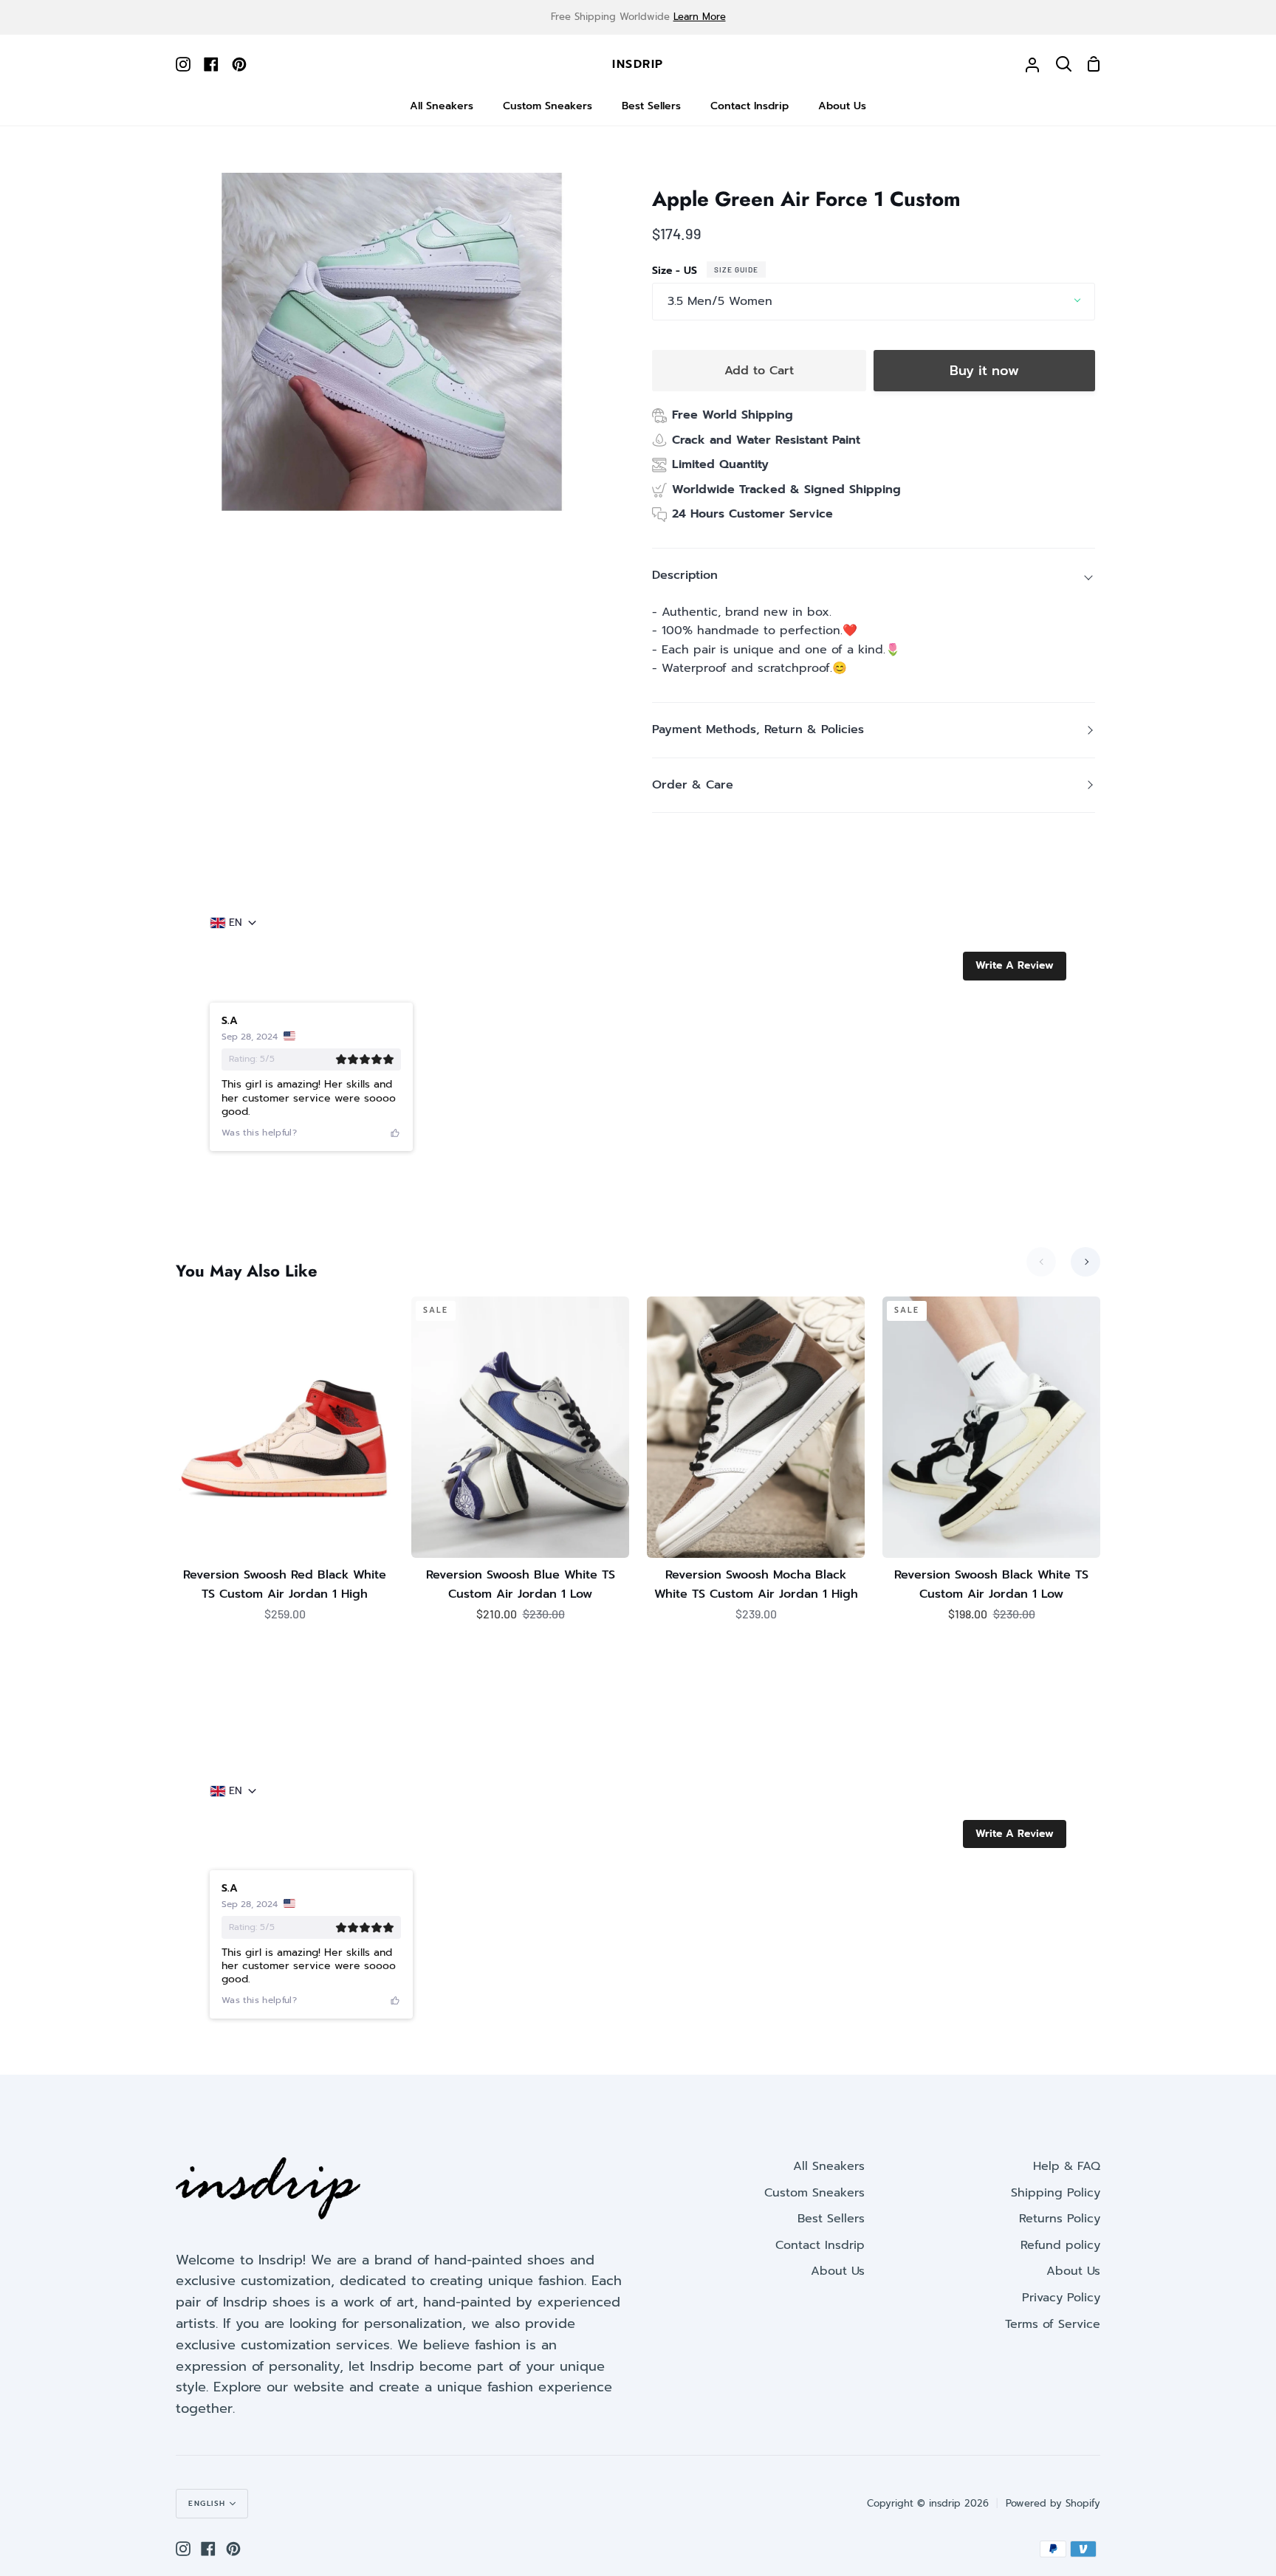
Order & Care (693, 785)
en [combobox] (236, 923)
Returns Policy (1060, 2219)
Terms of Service (1053, 2324)
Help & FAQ (1067, 2166)
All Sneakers (829, 2166)
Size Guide (736, 269)
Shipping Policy (1056, 2193)
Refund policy (1060, 2245)
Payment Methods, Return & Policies (758, 729)
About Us (838, 2271)
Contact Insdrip (820, 2245)
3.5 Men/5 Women (720, 301)
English (207, 2503)
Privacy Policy (1061, 2298)
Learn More (700, 17)
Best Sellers (831, 2219)
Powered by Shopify (1053, 2503)
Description (685, 575)
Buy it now (984, 371)
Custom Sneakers (814, 2193)
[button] (1015, 966)
